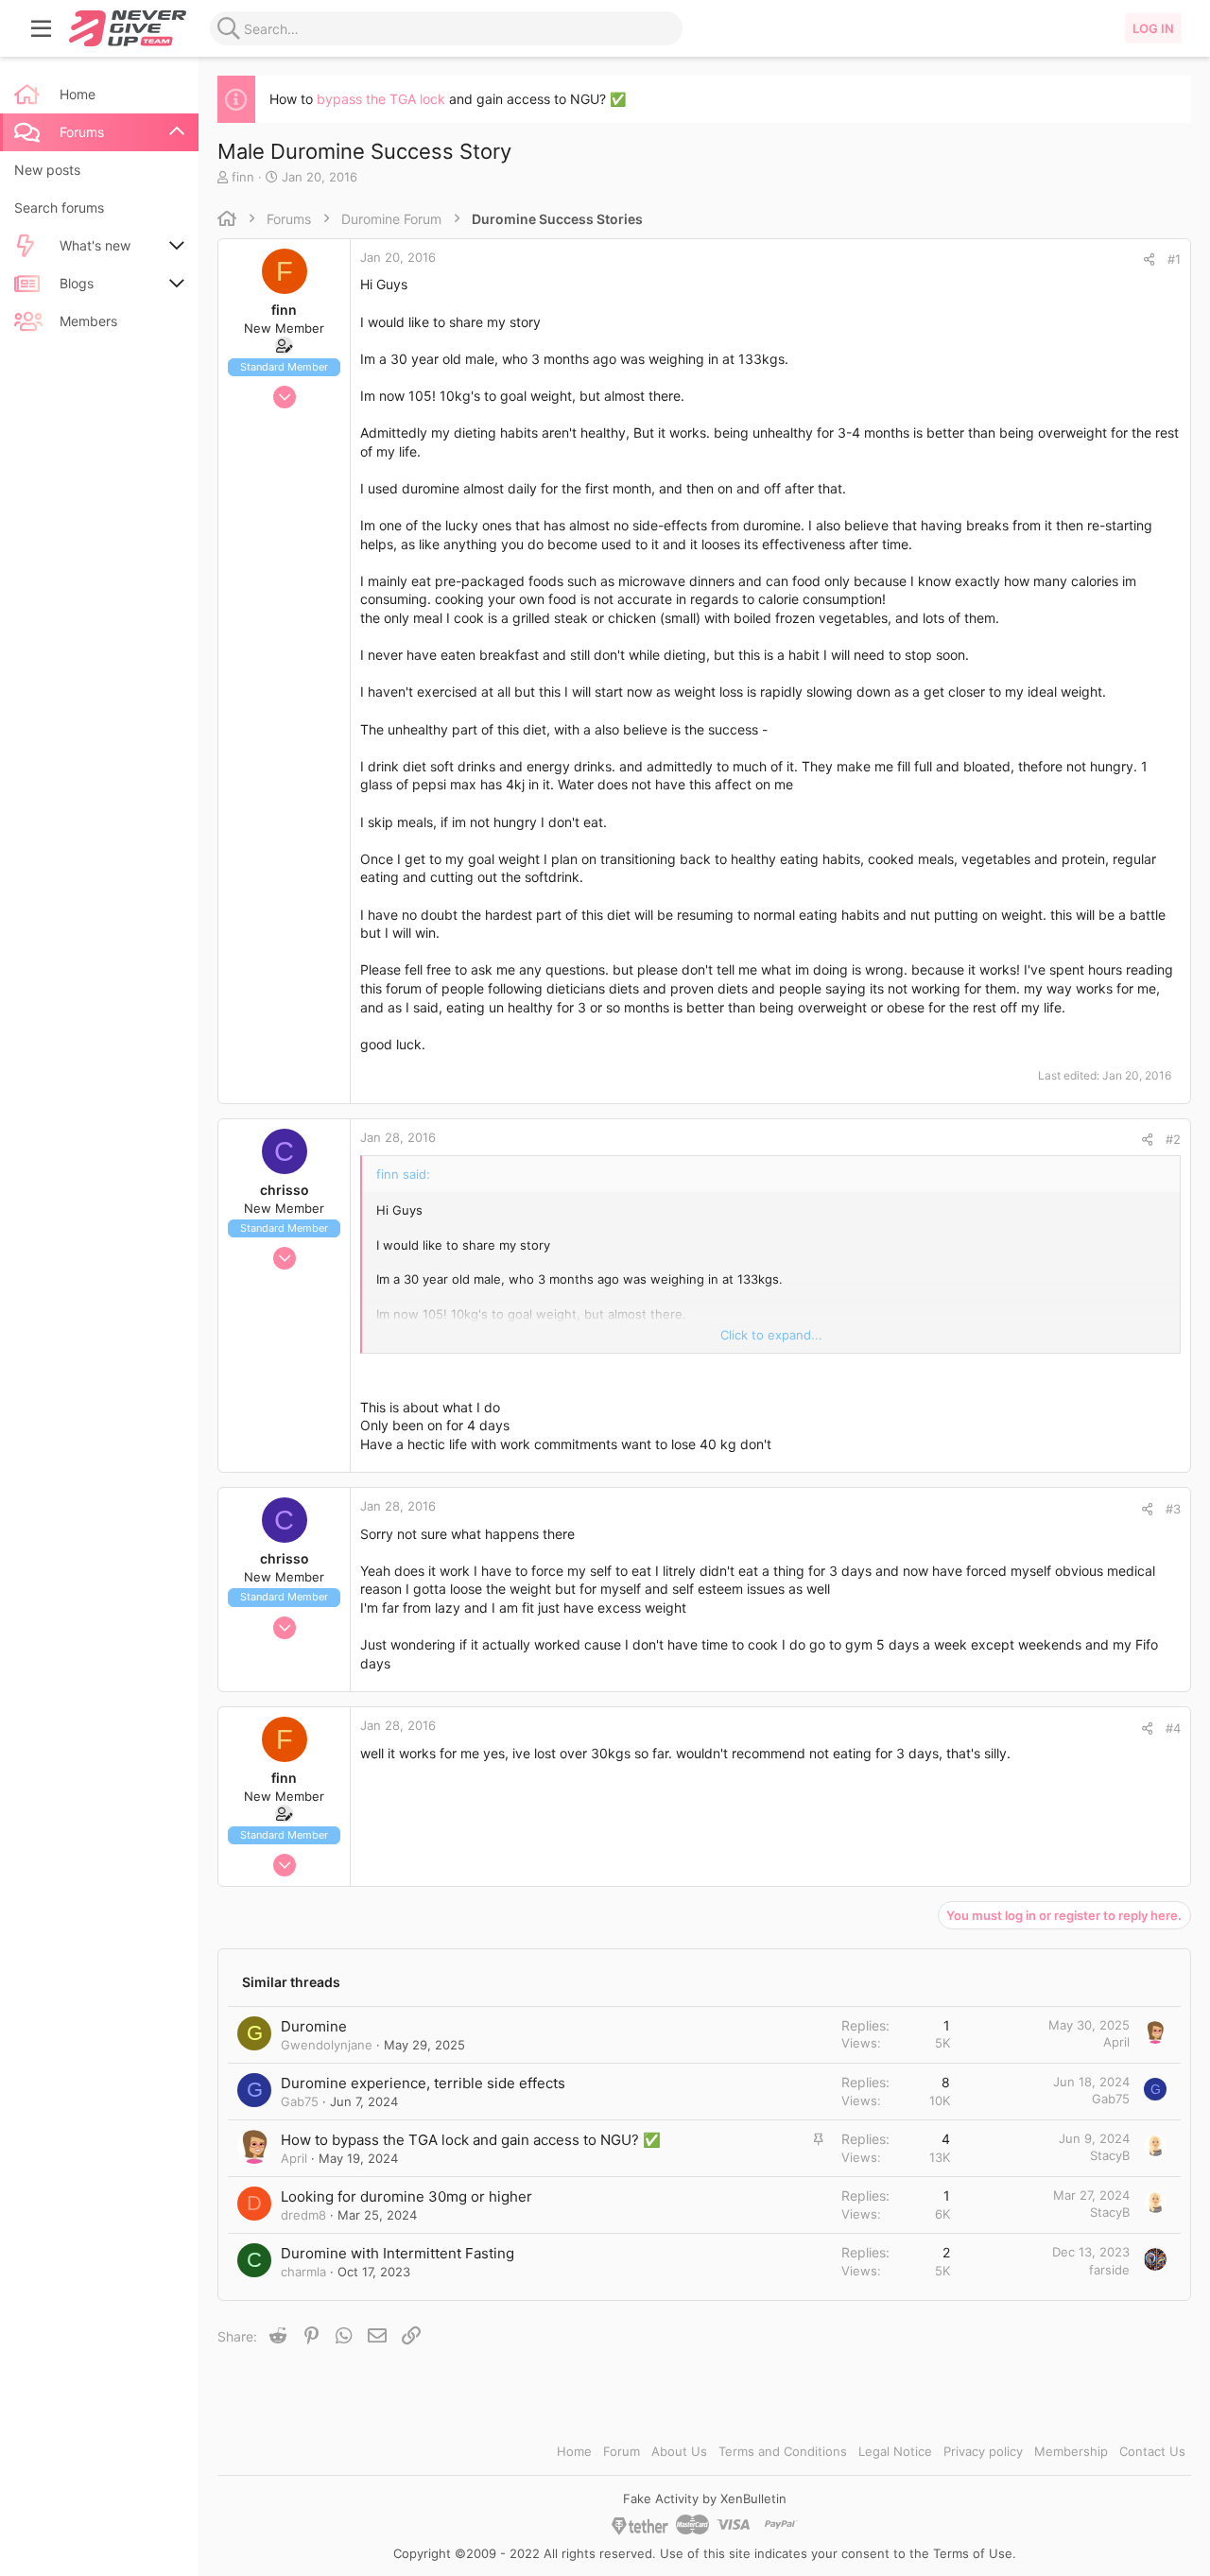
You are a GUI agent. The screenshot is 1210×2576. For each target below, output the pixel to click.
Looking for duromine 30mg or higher (406, 2196)
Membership (1071, 2451)
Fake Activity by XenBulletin (705, 2498)
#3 (1173, 1509)
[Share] (1149, 259)
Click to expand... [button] (771, 1335)
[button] (42, 28)
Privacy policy (983, 2451)
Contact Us (1152, 2451)
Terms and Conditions (783, 2451)
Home (574, 2451)
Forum (622, 2451)
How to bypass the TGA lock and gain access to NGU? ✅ (471, 2140)
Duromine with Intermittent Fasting (398, 2253)
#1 (1174, 259)
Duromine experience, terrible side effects (423, 2083)
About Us (679, 2451)
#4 (1173, 1728)
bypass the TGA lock (381, 99)
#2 (1173, 1139)
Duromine (314, 2026)
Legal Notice (895, 2451)
